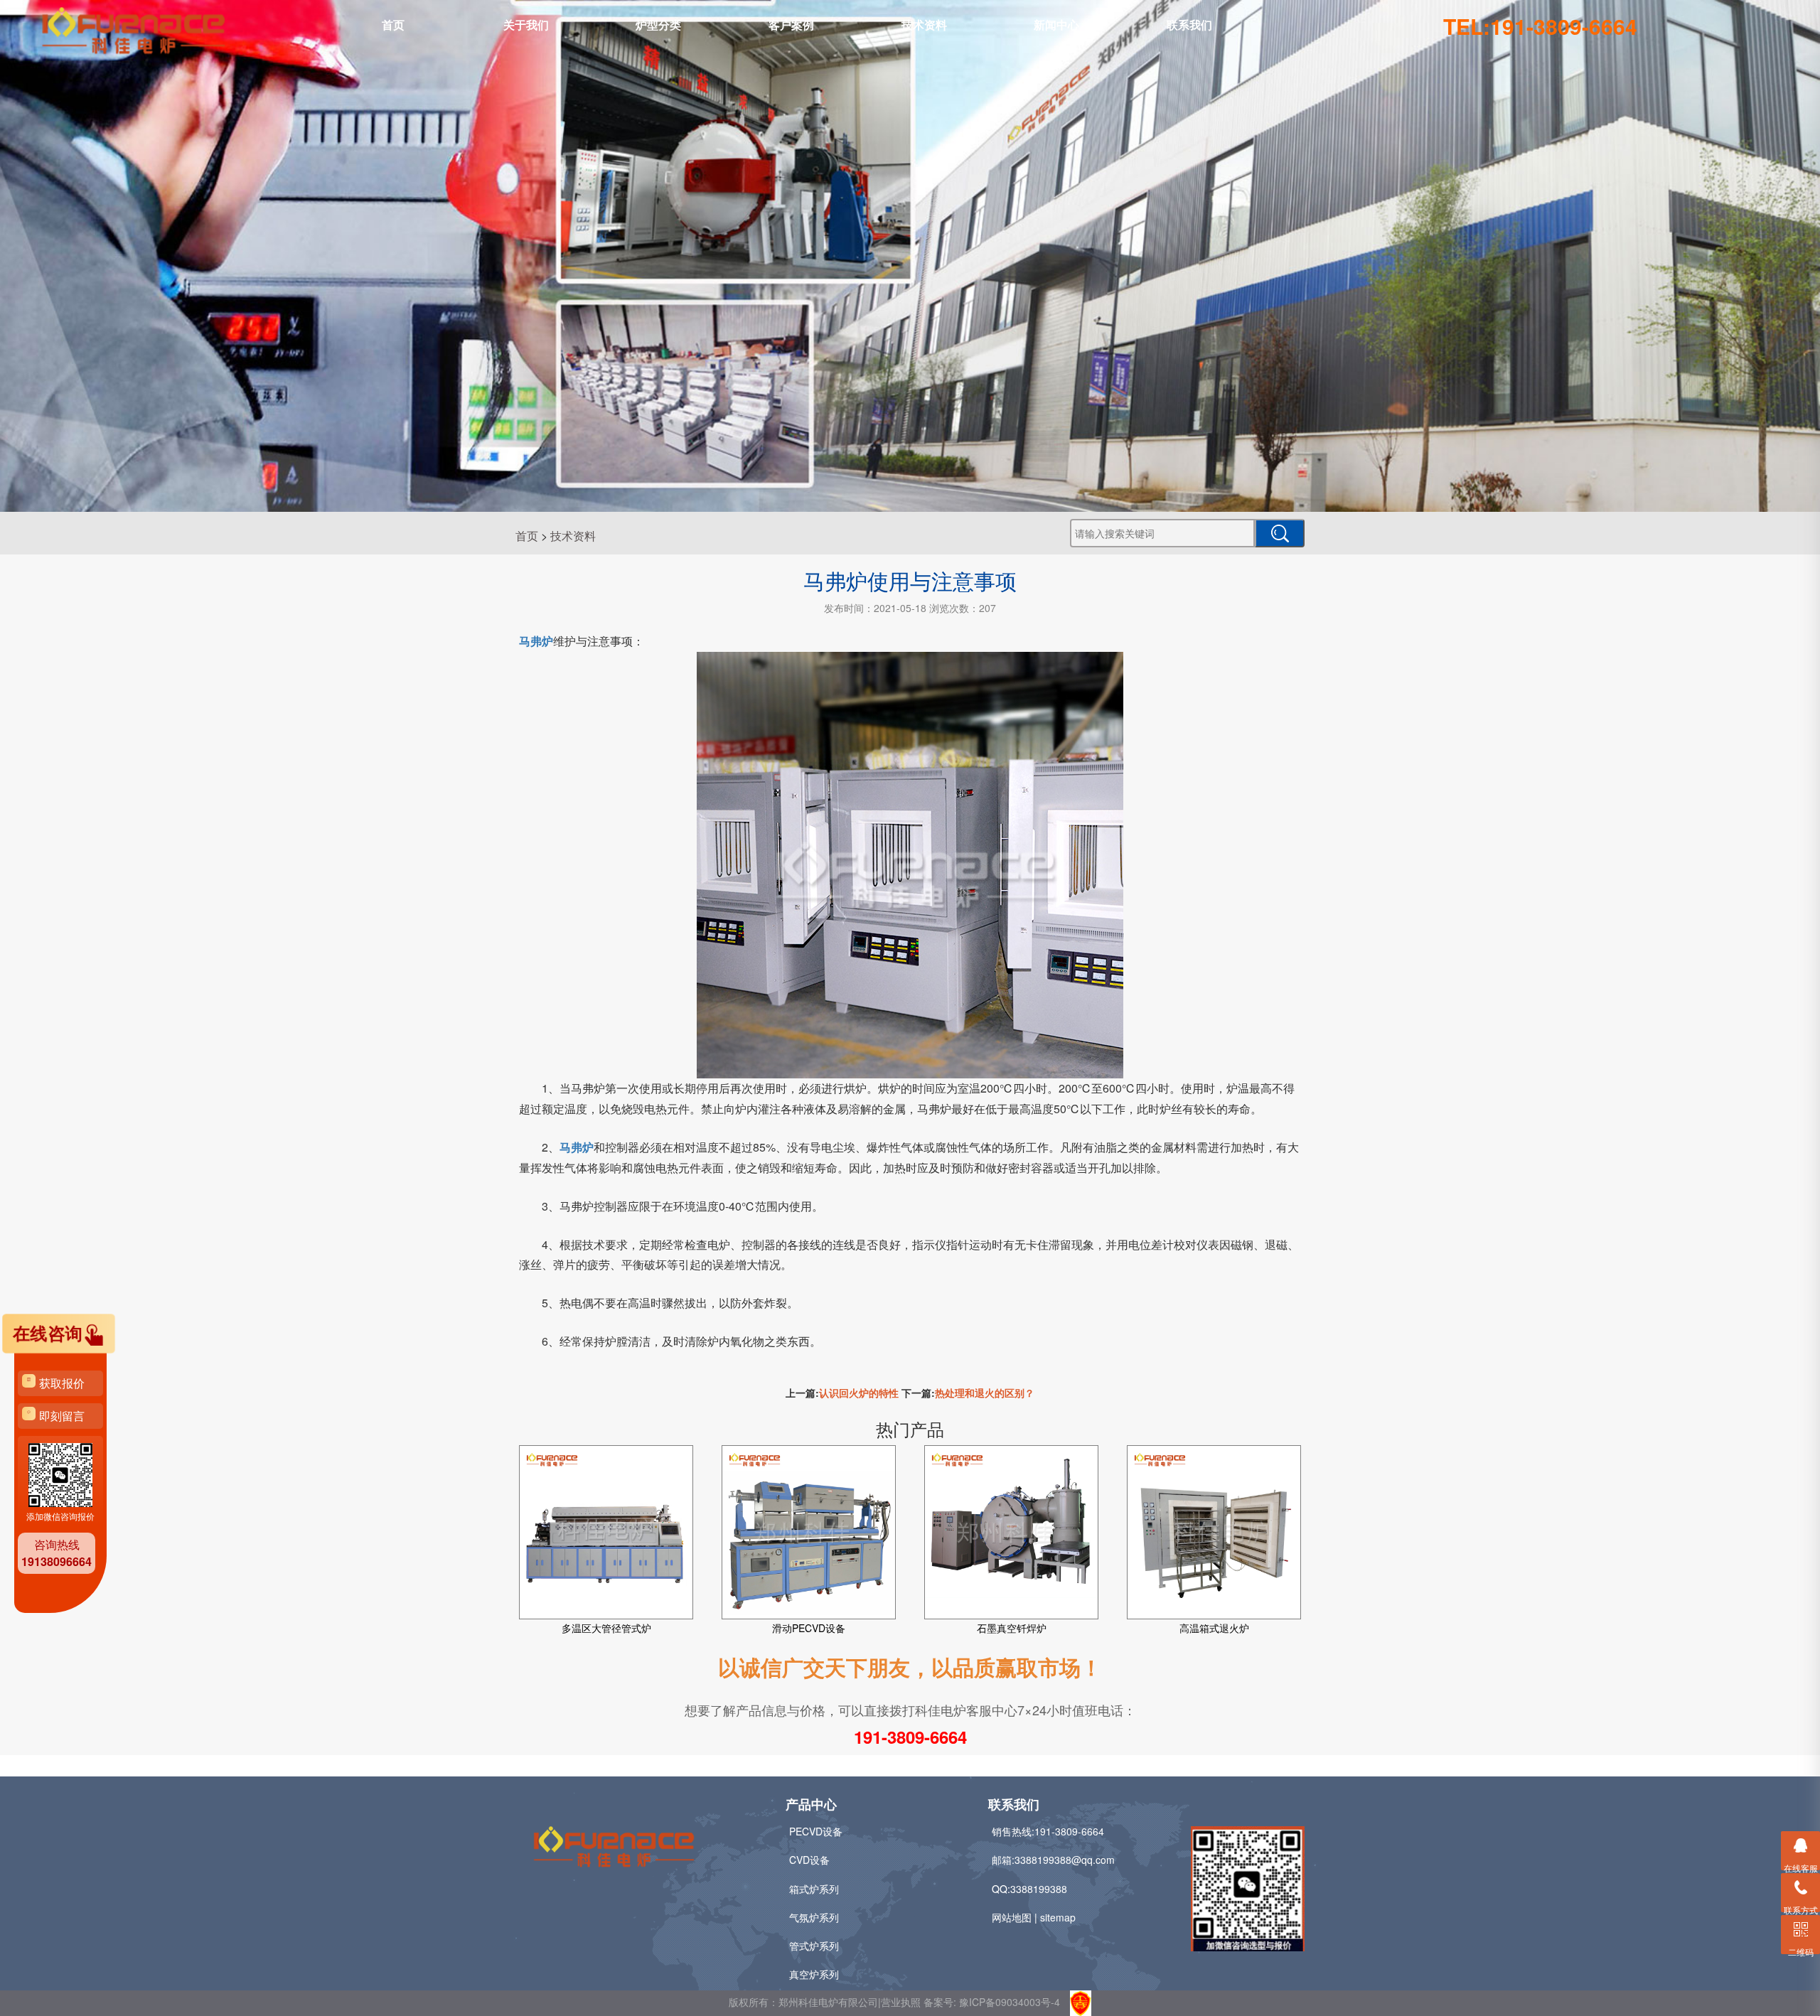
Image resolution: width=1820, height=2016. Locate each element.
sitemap (1058, 1917)
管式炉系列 (814, 1946)
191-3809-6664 (910, 1737)
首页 (393, 25)
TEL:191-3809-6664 (1540, 26)
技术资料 (924, 25)
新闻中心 (1056, 25)
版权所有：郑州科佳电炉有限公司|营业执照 (826, 2002)
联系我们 (1189, 25)
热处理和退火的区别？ (985, 1393)
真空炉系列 (814, 1974)
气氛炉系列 (814, 1917)
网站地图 (1012, 1917)
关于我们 (526, 25)
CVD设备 (809, 1860)
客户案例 (791, 25)
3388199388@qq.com (1065, 1860)
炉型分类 (658, 25)
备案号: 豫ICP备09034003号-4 (992, 2002)
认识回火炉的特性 (859, 1393)
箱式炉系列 (814, 1889)
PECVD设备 (816, 1831)
